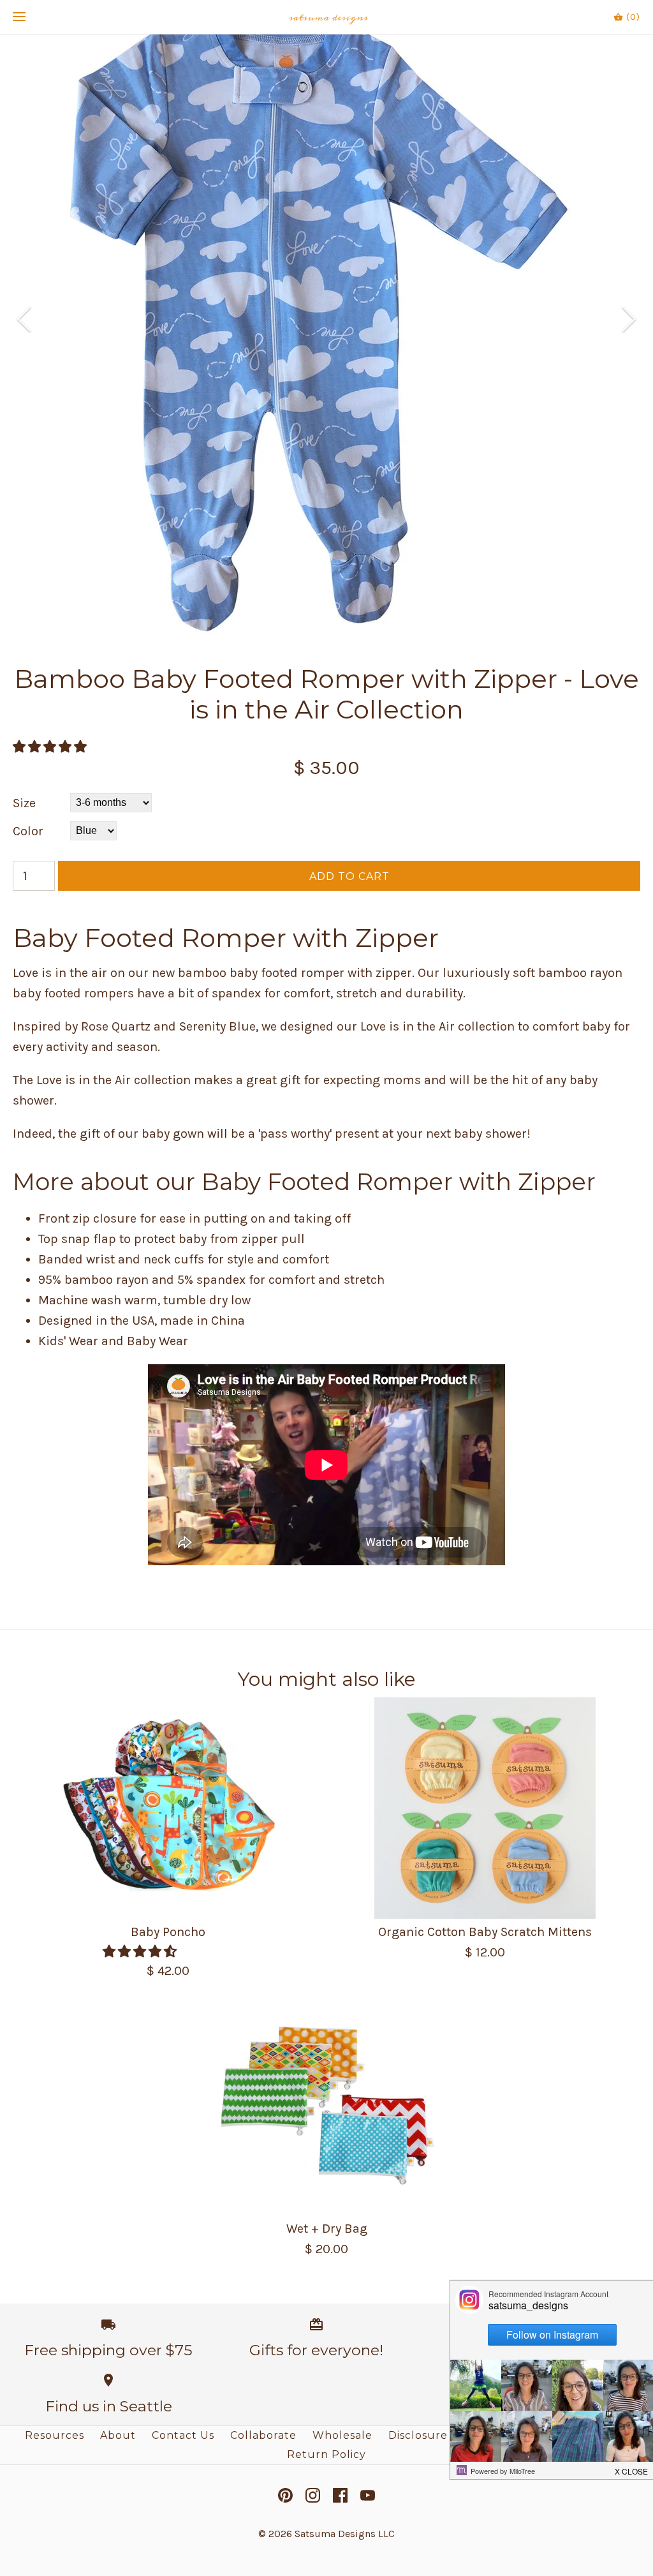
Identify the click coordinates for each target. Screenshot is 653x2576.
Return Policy (326, 2454)
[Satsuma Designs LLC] (327, 17)
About (118, 2435)
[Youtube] (368, 2495)
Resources (55, 2435)
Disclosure (418, 2435)
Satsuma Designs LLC (345, 2534)
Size (24, 803)
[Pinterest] (285, 2495)
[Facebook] (340, 2495)
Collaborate (263, 2435)
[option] (326, 319)
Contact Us (183, 2435)
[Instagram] (313, 2495)
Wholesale (342, 2435)
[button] (51, 747)
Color (28, 831)
